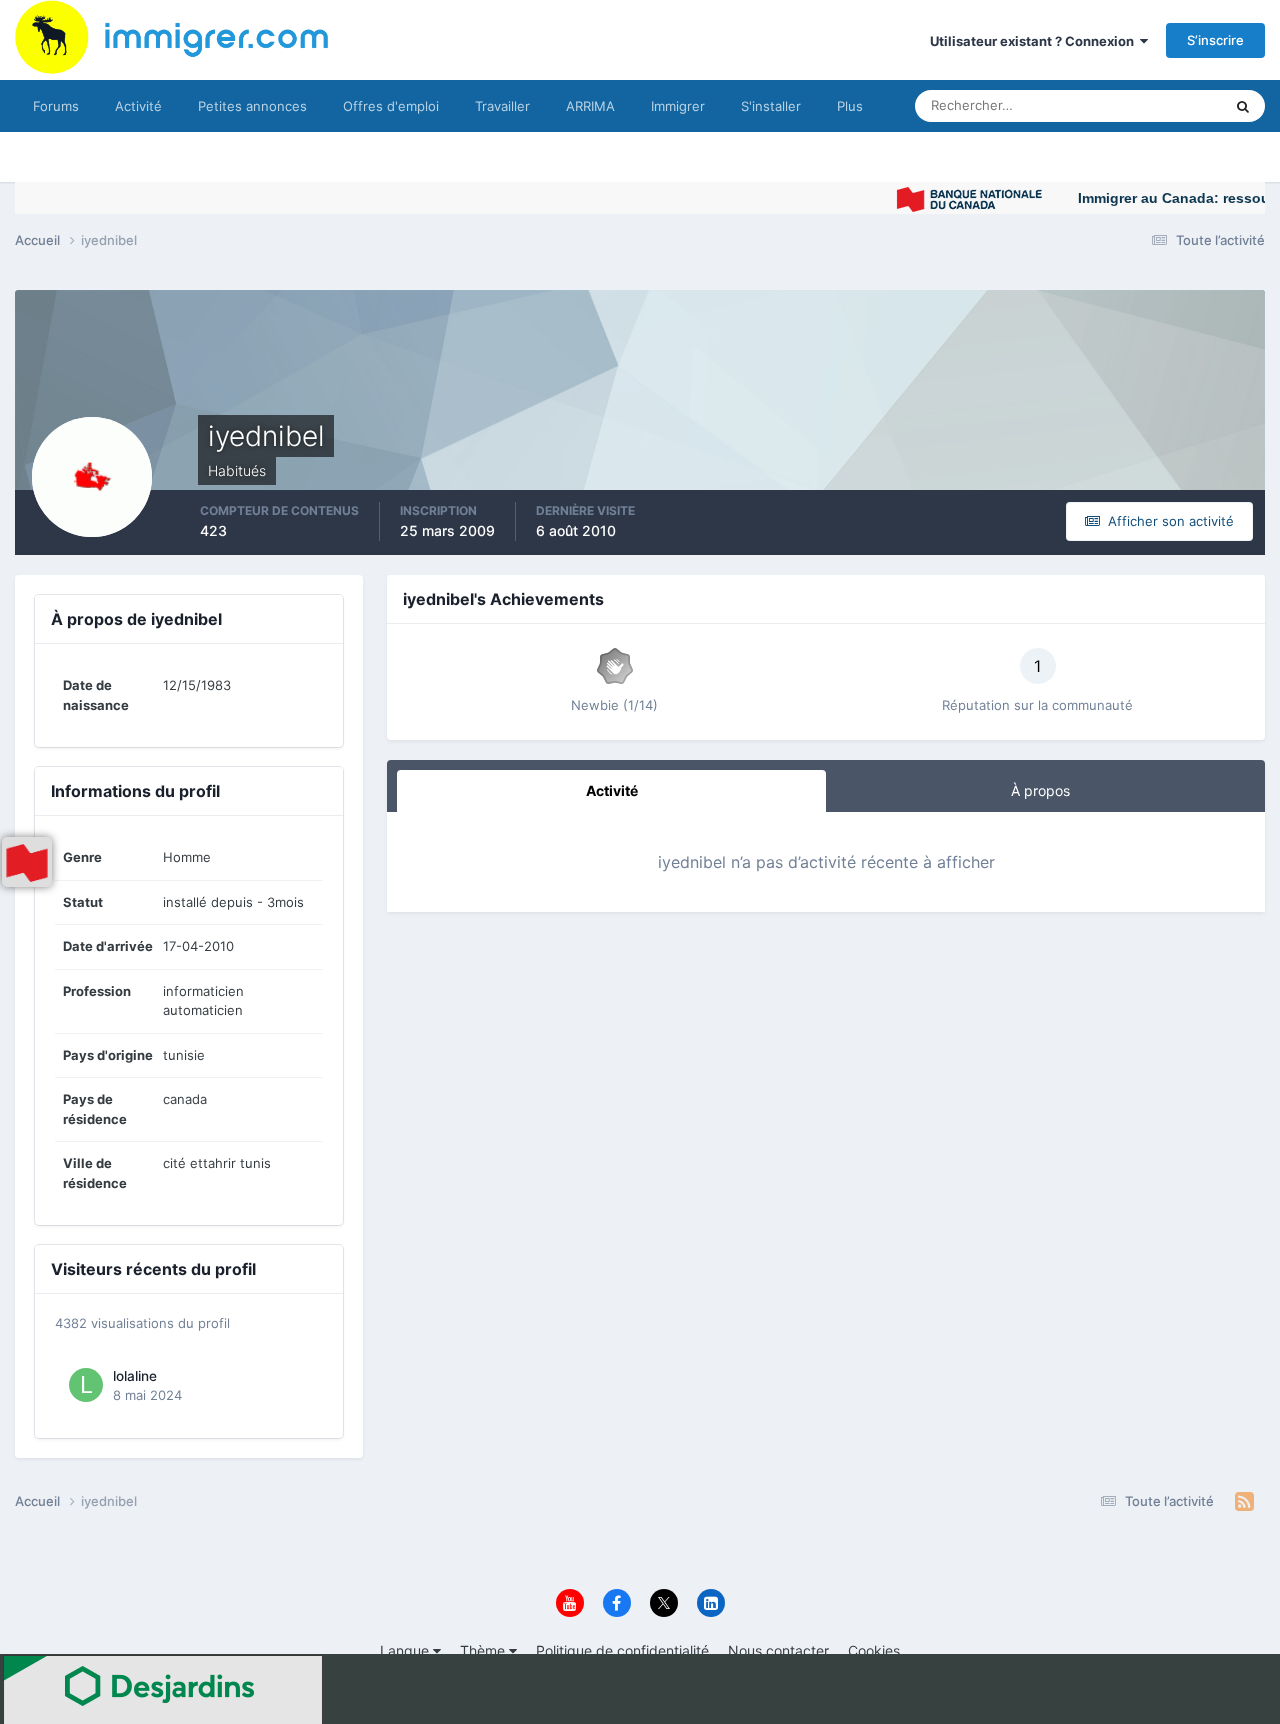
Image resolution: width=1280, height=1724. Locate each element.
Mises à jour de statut (1134, 105)
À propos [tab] (1040, 790)
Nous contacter (778, 1650)
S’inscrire (1215, 40)
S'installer (771, 106)
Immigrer (678, 106)
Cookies (874, 1650)
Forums (56, 106)
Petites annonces (252, 106)
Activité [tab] (612, 790)
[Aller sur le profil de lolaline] (86, 1385)
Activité (138, 106)
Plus (850, 106)
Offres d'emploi (391, 106)
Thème (484, 1650)
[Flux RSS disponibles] (1244, 1502)
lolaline (135, 1376)
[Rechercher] (1243, 106)
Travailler (502, 106)
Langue (406, 1650)
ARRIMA (590, 106)
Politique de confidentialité (622, 1650)
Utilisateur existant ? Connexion (1035, 41)
